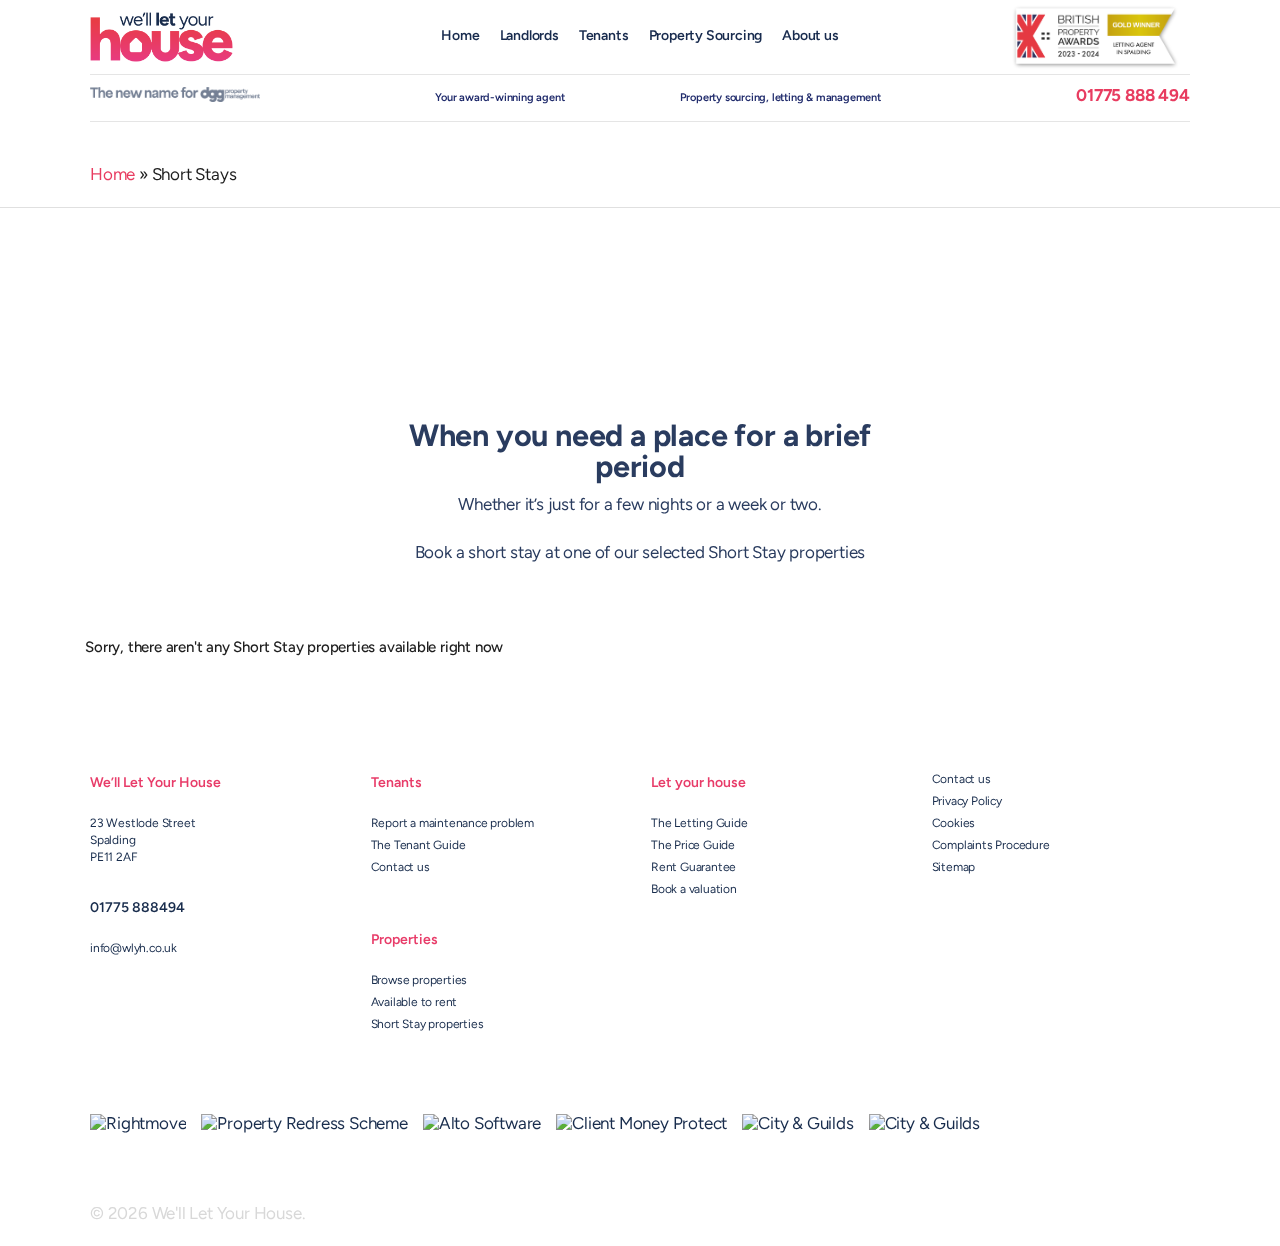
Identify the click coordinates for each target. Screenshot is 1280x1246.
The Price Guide (693, 846)
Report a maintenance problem (452, 824)
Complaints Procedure (991, 846)
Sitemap (954, 868)
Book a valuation (694, 890)
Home (112, 175)
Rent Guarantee (693, 868)
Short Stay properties (427, 1025)
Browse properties (419, 981)
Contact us (400, 868)
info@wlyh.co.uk (133, 949)
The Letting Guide (699, 824)
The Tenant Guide (418, 846)
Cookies (954, 824)
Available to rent (414, 1003)
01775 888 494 (1132, 96)
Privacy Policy (967, 802)
